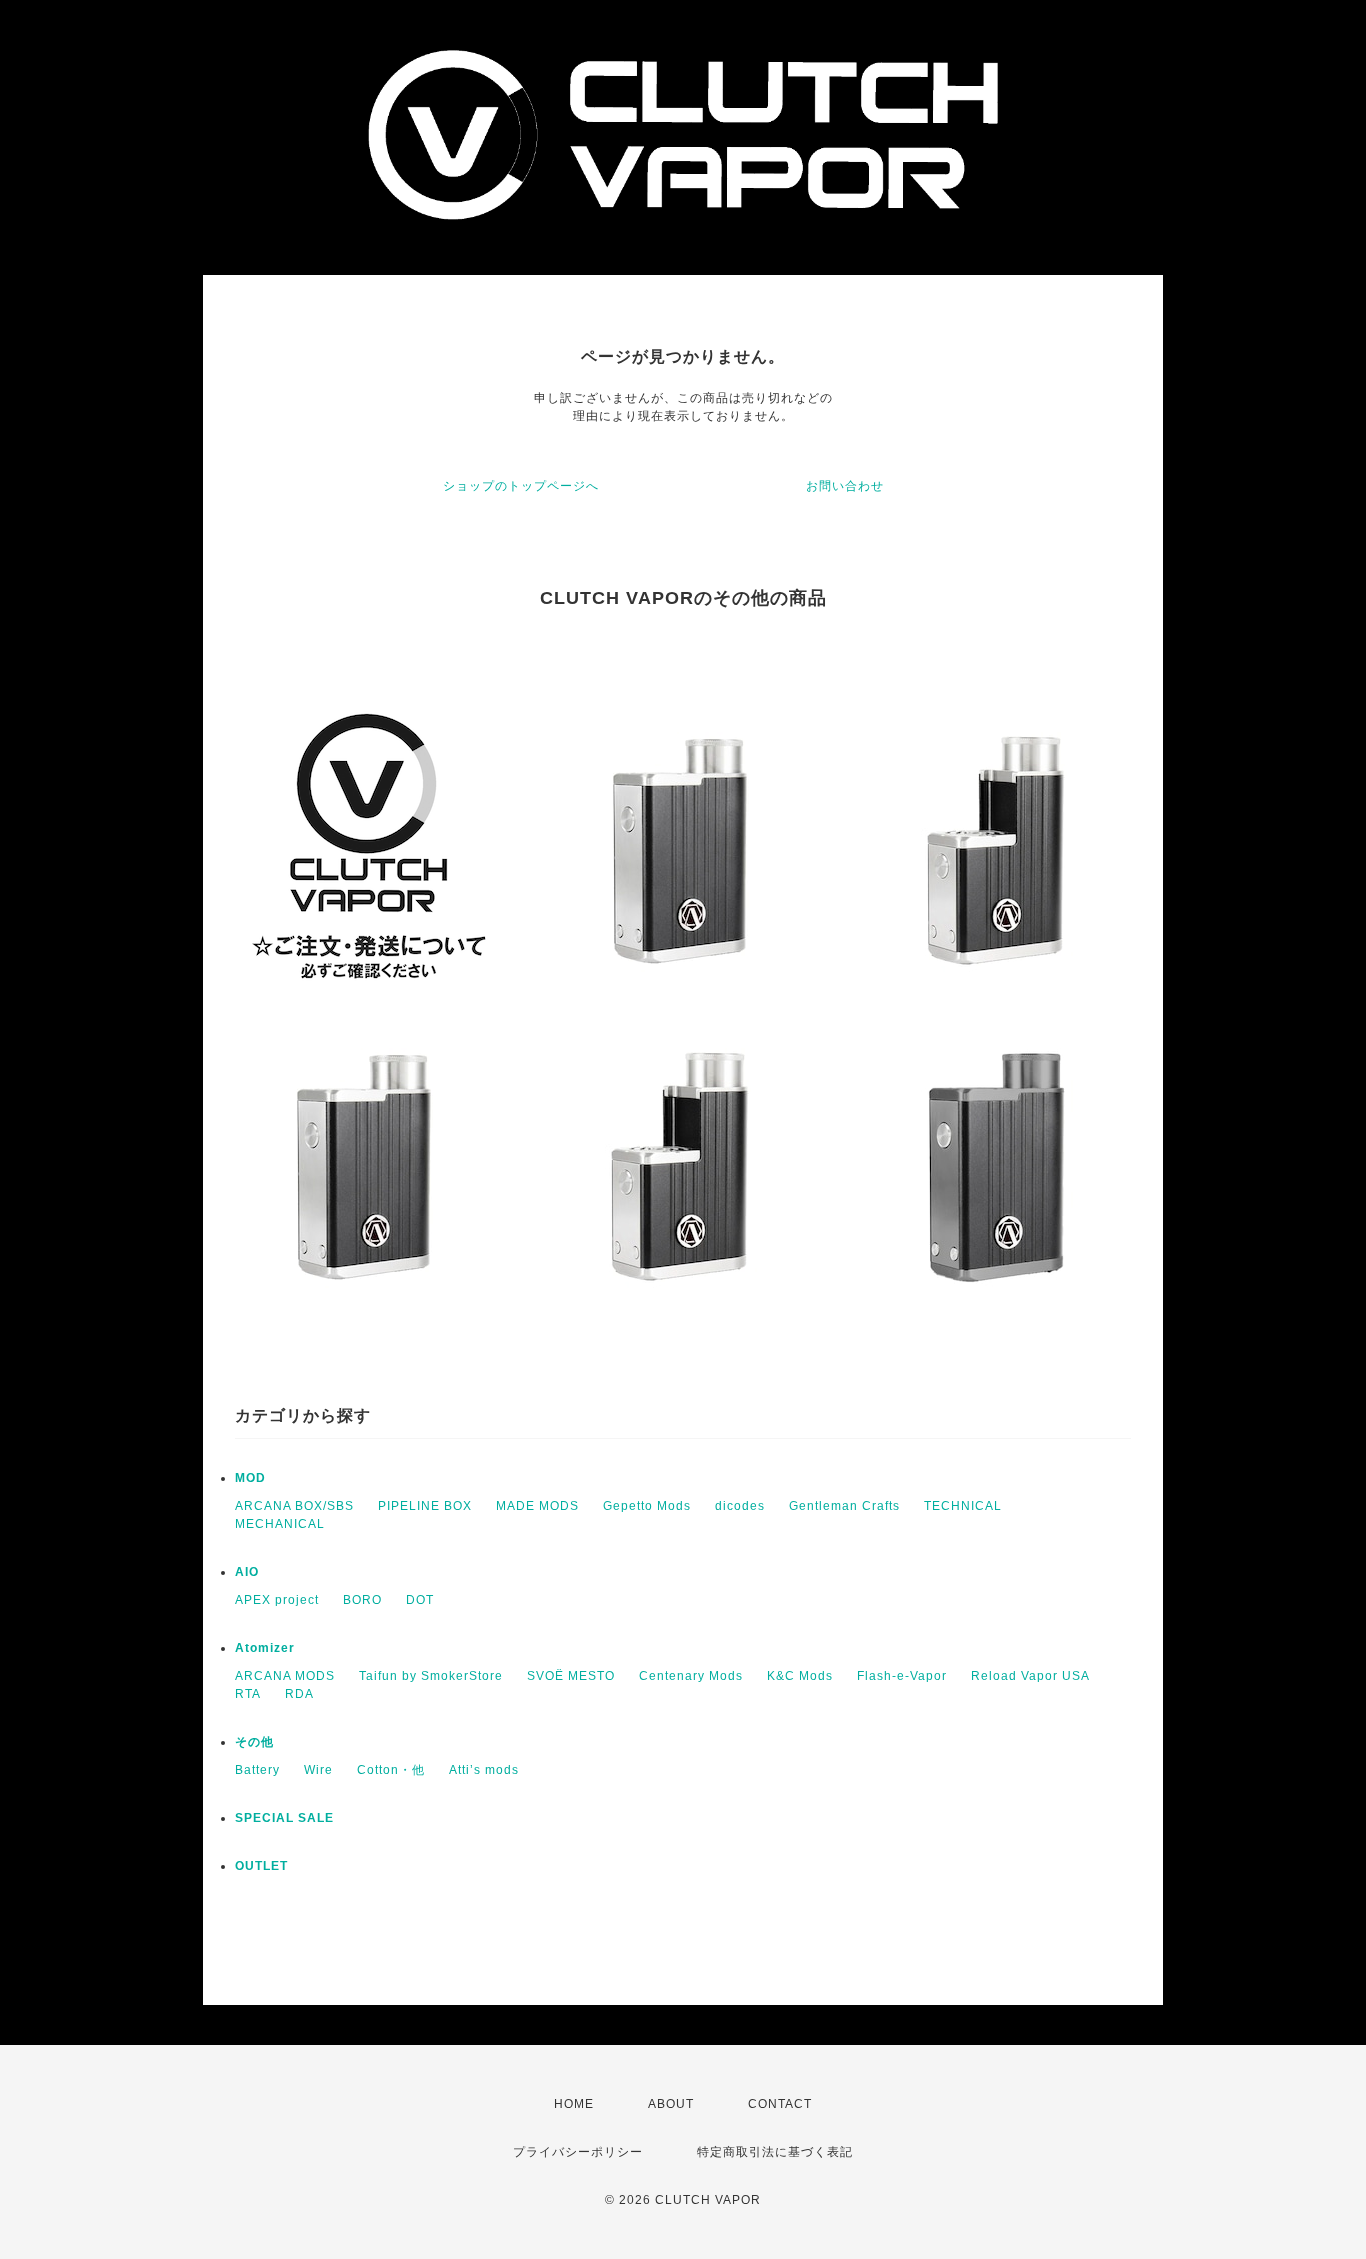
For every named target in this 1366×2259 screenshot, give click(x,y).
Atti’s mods (484, 1770)
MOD (250, 1478)
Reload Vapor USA (1030, 1676)
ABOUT (671, 2104)
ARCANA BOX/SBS (294, 1506)
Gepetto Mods (647, 1506)
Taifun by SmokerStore (431, 1676)
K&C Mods (800, 1676)
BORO (362, 1600)
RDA (299, 1694)
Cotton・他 (391, 1770)
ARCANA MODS (285, 1676)
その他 (254, 1742)
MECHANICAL (280, 1524)
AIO (247, 1572)
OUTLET (261, 1866)
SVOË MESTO (571, 1676)
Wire (318, 1770)
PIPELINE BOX (425, 1506)
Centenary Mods (691, 1676)
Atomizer (265, 1648)
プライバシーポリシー (578, 2152)
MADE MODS (537, 1506)
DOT (420, 1600)
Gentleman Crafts (844, 1506)
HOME (574, 2104)
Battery (257, 1770)
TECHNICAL (963, 1506)
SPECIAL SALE (284, 1818)
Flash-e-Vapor (902, 1676)
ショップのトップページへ (521, 486)
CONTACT (780, 2104)
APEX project (277, 1600)
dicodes (740, 1506)
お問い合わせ (845, 486)
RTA (248, 1694)
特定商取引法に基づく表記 (775, 2152)
